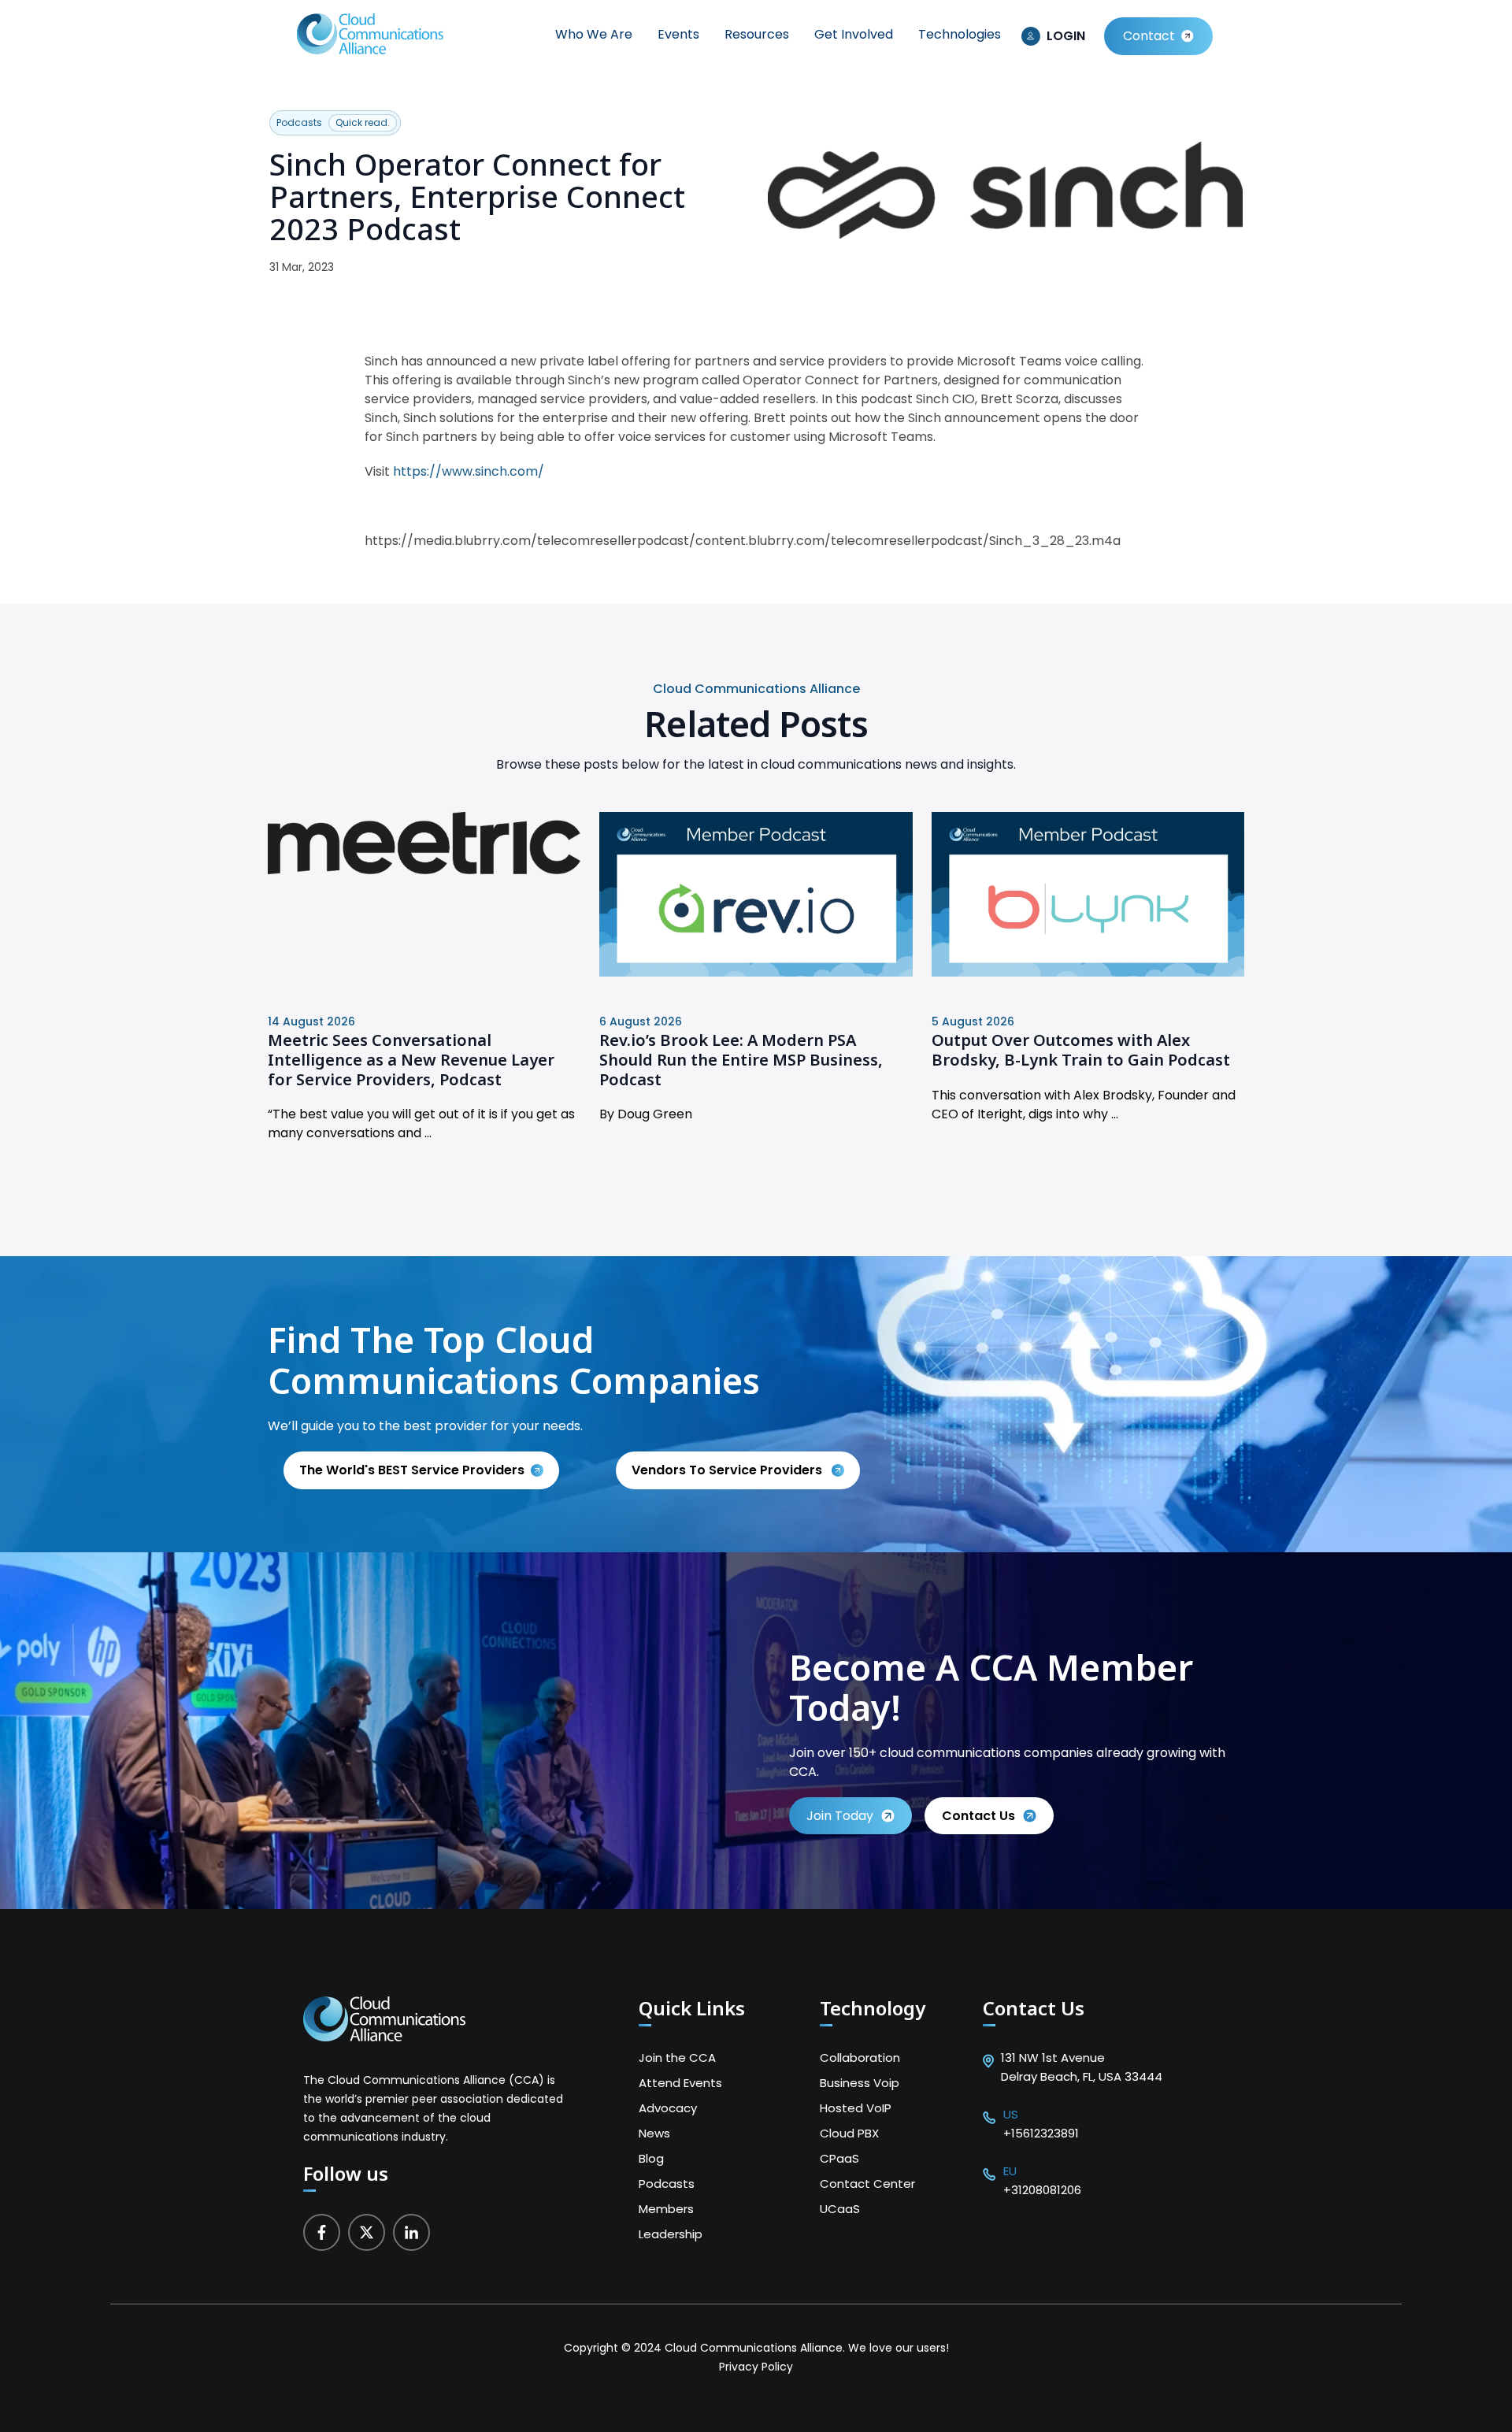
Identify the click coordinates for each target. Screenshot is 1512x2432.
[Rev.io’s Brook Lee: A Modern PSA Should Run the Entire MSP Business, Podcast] (756, 972)
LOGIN (1066, 36)
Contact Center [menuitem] (867, 2184)
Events (678, 34)
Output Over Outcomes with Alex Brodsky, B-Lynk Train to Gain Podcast (1081, 1050)
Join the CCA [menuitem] (677, 2058)
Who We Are (594, 34)
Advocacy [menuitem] (668, 2108)
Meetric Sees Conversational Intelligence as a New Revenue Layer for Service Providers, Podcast (411, 1059)
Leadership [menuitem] (671, 2234)
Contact (1149, 36)
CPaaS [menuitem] (839, 2158)
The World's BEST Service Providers (412, 1470)
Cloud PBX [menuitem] (849, 2133)
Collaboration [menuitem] (860, 2058)
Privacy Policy (756, 2367)
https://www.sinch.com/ (469, 471)
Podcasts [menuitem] (667, 2184)
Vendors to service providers (728, 1470)
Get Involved (854, 34)
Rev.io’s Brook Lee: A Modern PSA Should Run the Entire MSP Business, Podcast (741, 1059)
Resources (757, 34)
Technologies (960, 34)
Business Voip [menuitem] (860, 2083)
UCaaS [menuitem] (840, 2209)
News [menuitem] (654, 2133)
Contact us (978, 1816)
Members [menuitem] (666, 2209)
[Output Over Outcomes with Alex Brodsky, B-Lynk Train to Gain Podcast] (1088, 972)
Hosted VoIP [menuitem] (856, 2108)
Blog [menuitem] (651, 2158)
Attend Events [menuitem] (680, 2083)
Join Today (840, 1816)
